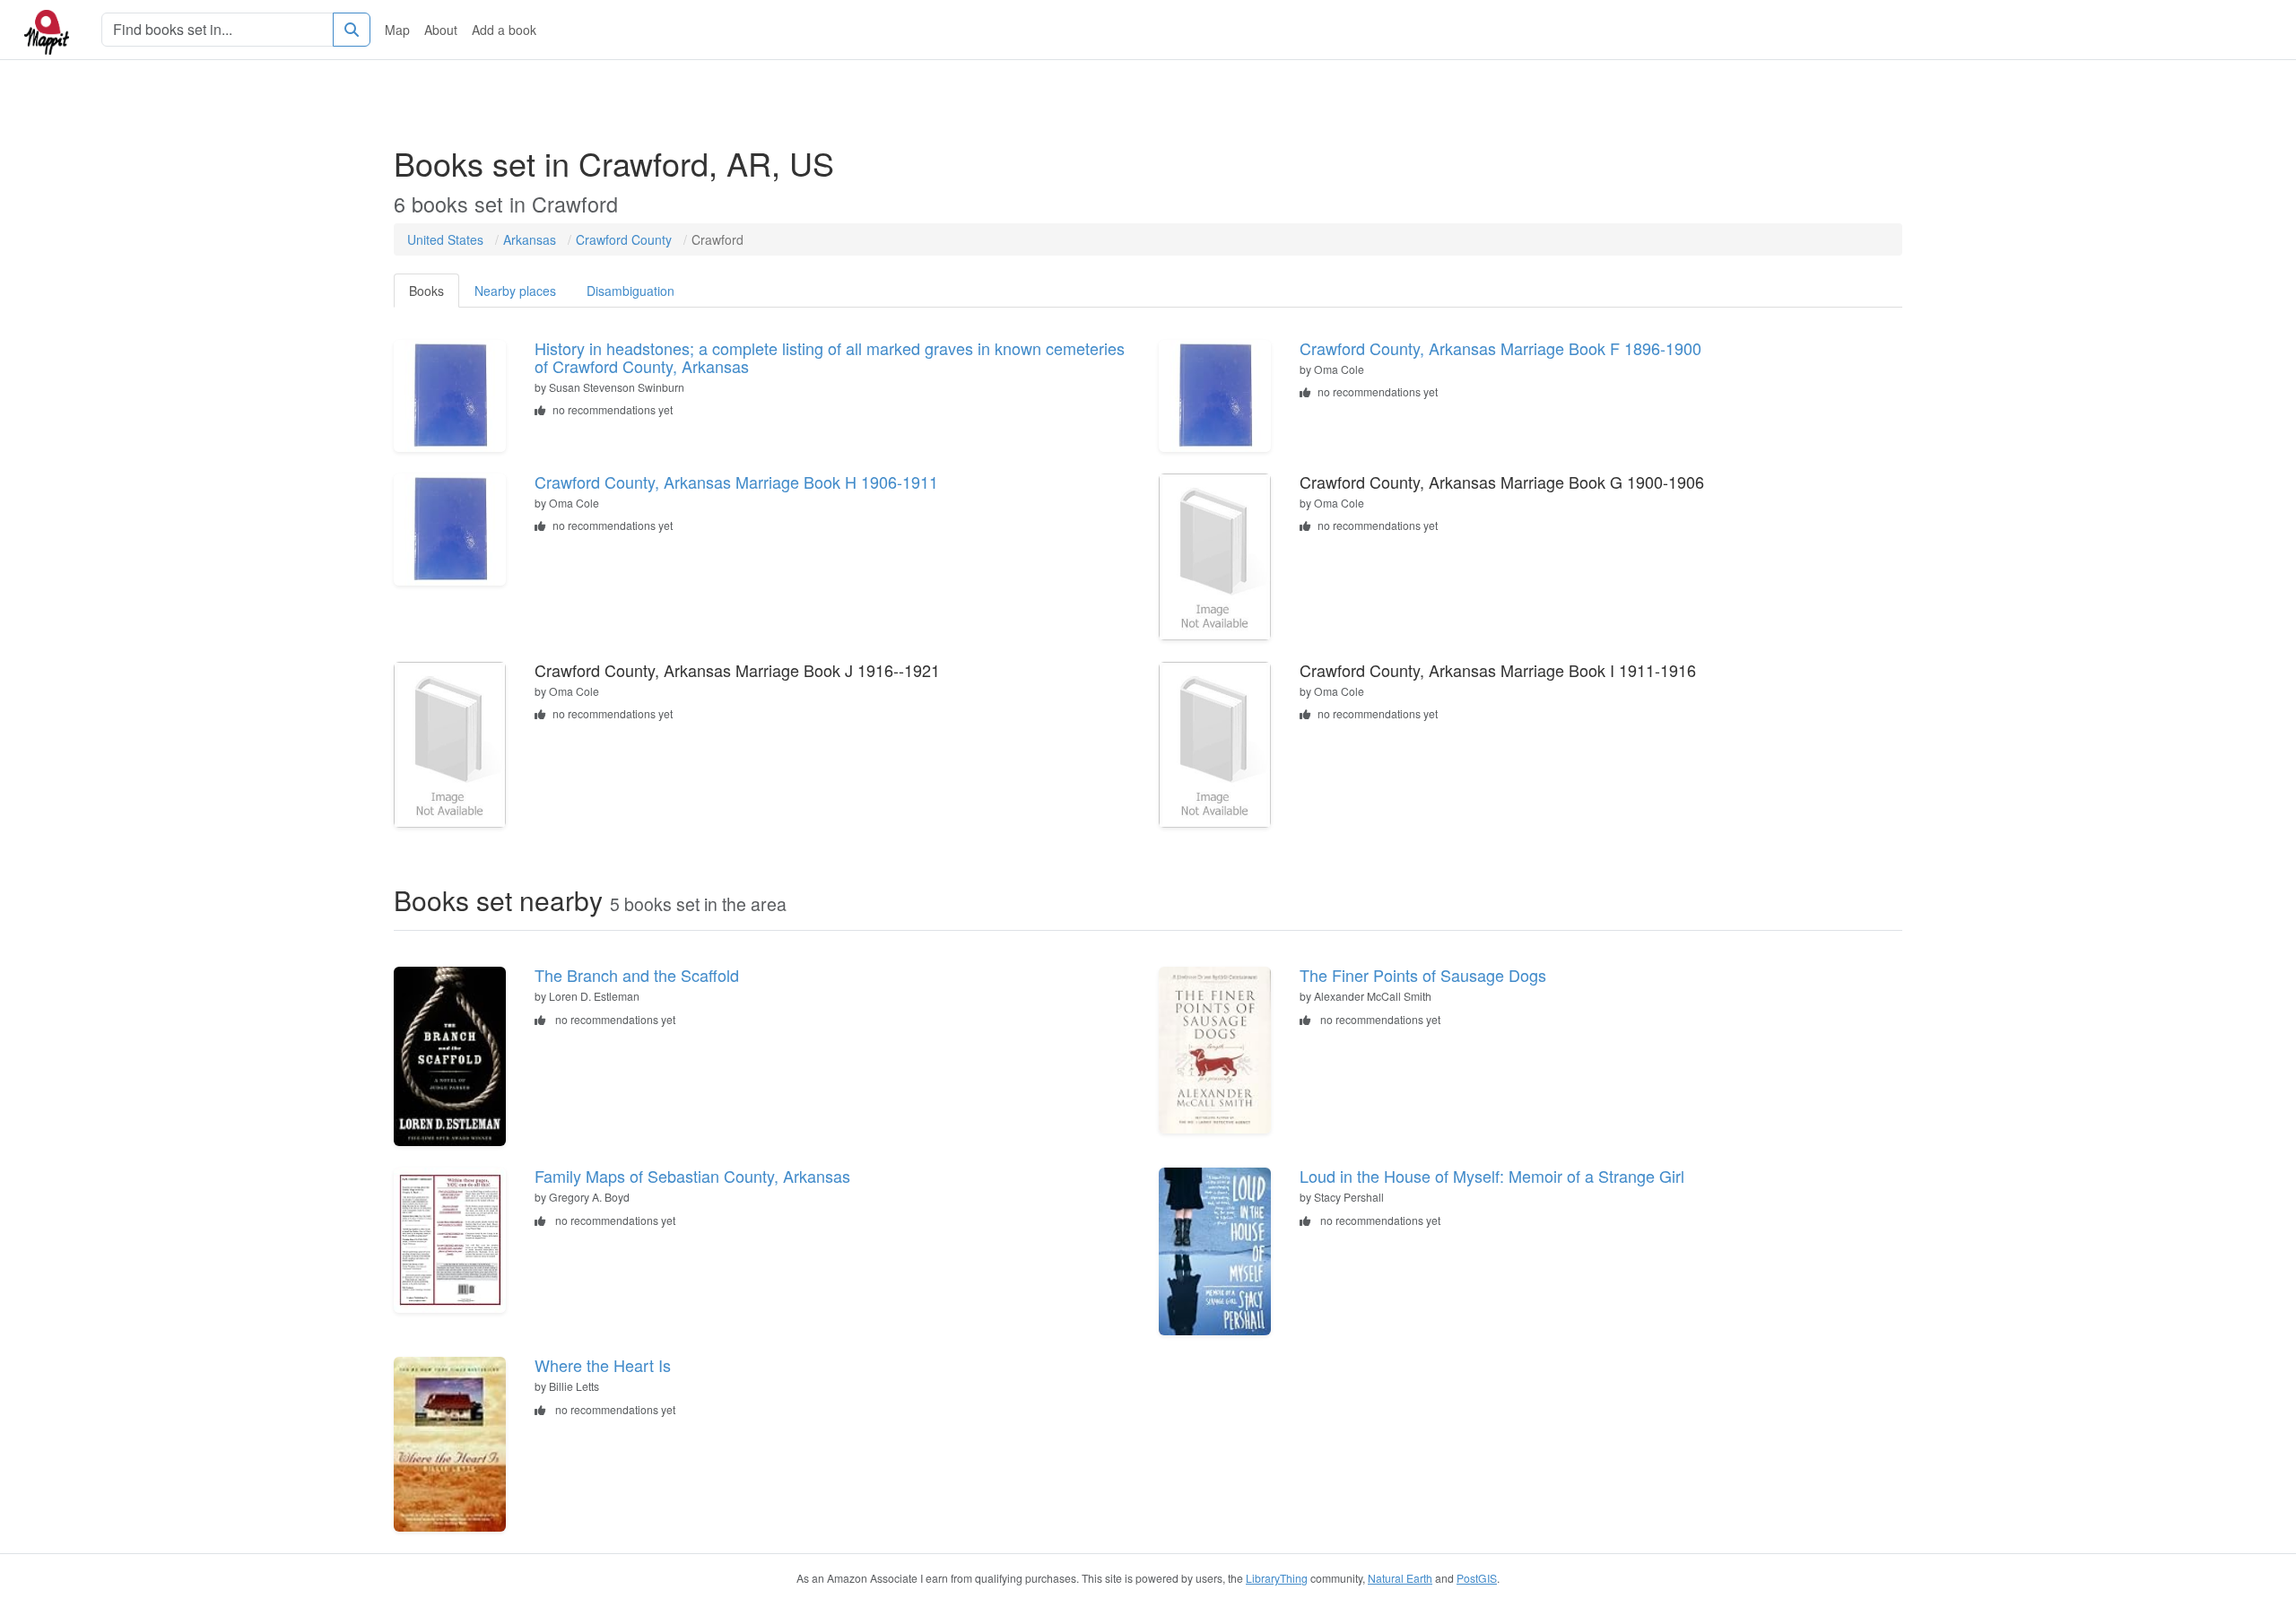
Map (397, 30)
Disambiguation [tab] (631, 291)
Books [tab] (426, 291)
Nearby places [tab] (515, 291)
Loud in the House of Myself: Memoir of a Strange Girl (1492, 1176)
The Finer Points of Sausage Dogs (1423, 975)
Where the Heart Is (603, 1365)
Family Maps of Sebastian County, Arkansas (692, 1176)
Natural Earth (1400, 1578)
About (441, 30)
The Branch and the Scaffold (637, 975)
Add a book (504, 30)
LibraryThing (1277, 1578)
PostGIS (1477, 1578)
